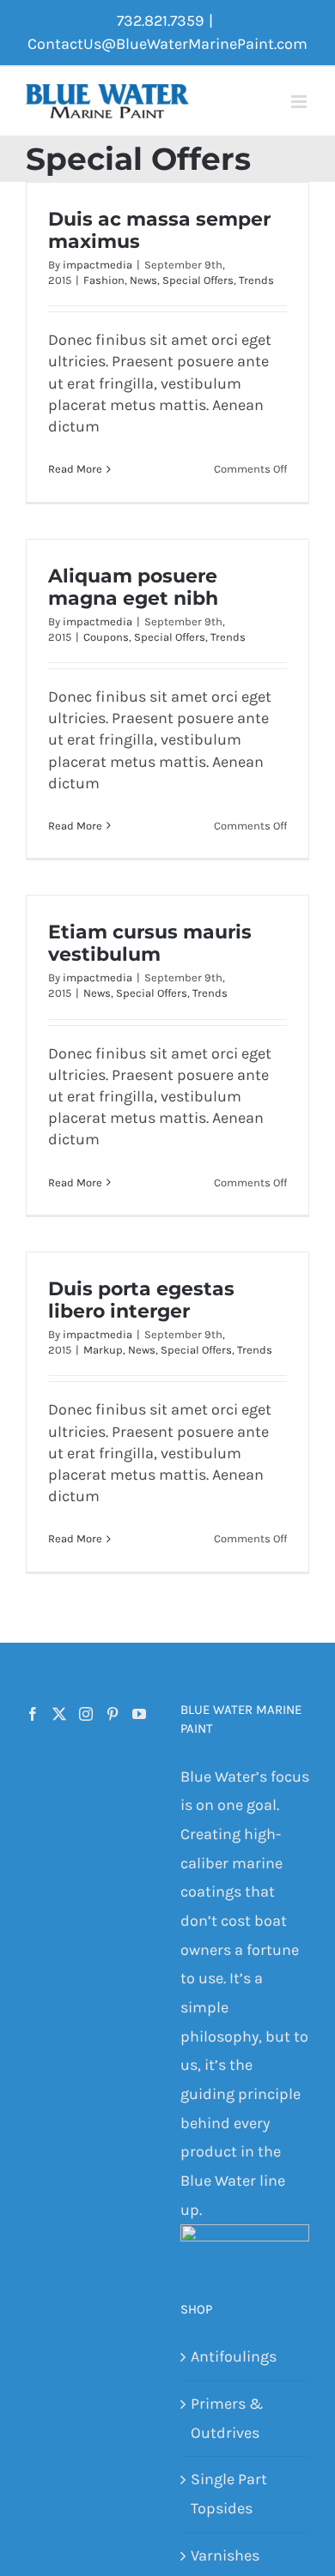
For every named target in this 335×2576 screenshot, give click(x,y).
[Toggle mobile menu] (300, 102)
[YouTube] (139, 1714)
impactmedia (97, 265)
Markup (103, 1350)
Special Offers (198, 280)
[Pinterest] (113, 1714)
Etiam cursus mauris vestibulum (150, 943)
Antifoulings (234, 2356)
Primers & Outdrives (227, 2418)
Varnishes (225, 2555)
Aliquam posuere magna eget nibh (133, 587)
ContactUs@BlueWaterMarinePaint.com (167, 44)
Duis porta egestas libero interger (141, 1300)
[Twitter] (59, 1714)
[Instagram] (86, 1714)
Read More (75, 469)
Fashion (104, 280)
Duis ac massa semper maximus (159, 230)
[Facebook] (33, 1714)
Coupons (106, 637)
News (143, 280)
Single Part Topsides (229, 2494)
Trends (256, 280)
